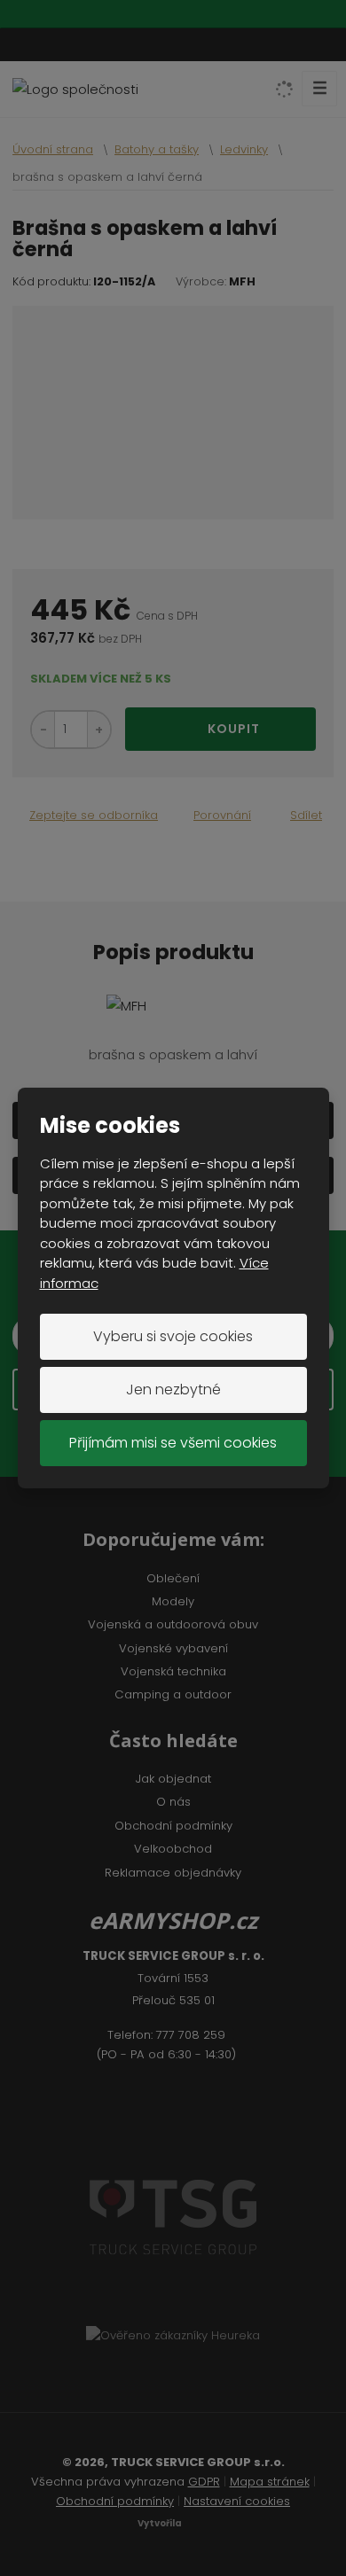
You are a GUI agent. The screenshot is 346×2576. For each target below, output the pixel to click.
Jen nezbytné (173, 1389)
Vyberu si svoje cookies (173, 1336)
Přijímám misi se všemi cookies (173, 1443)
